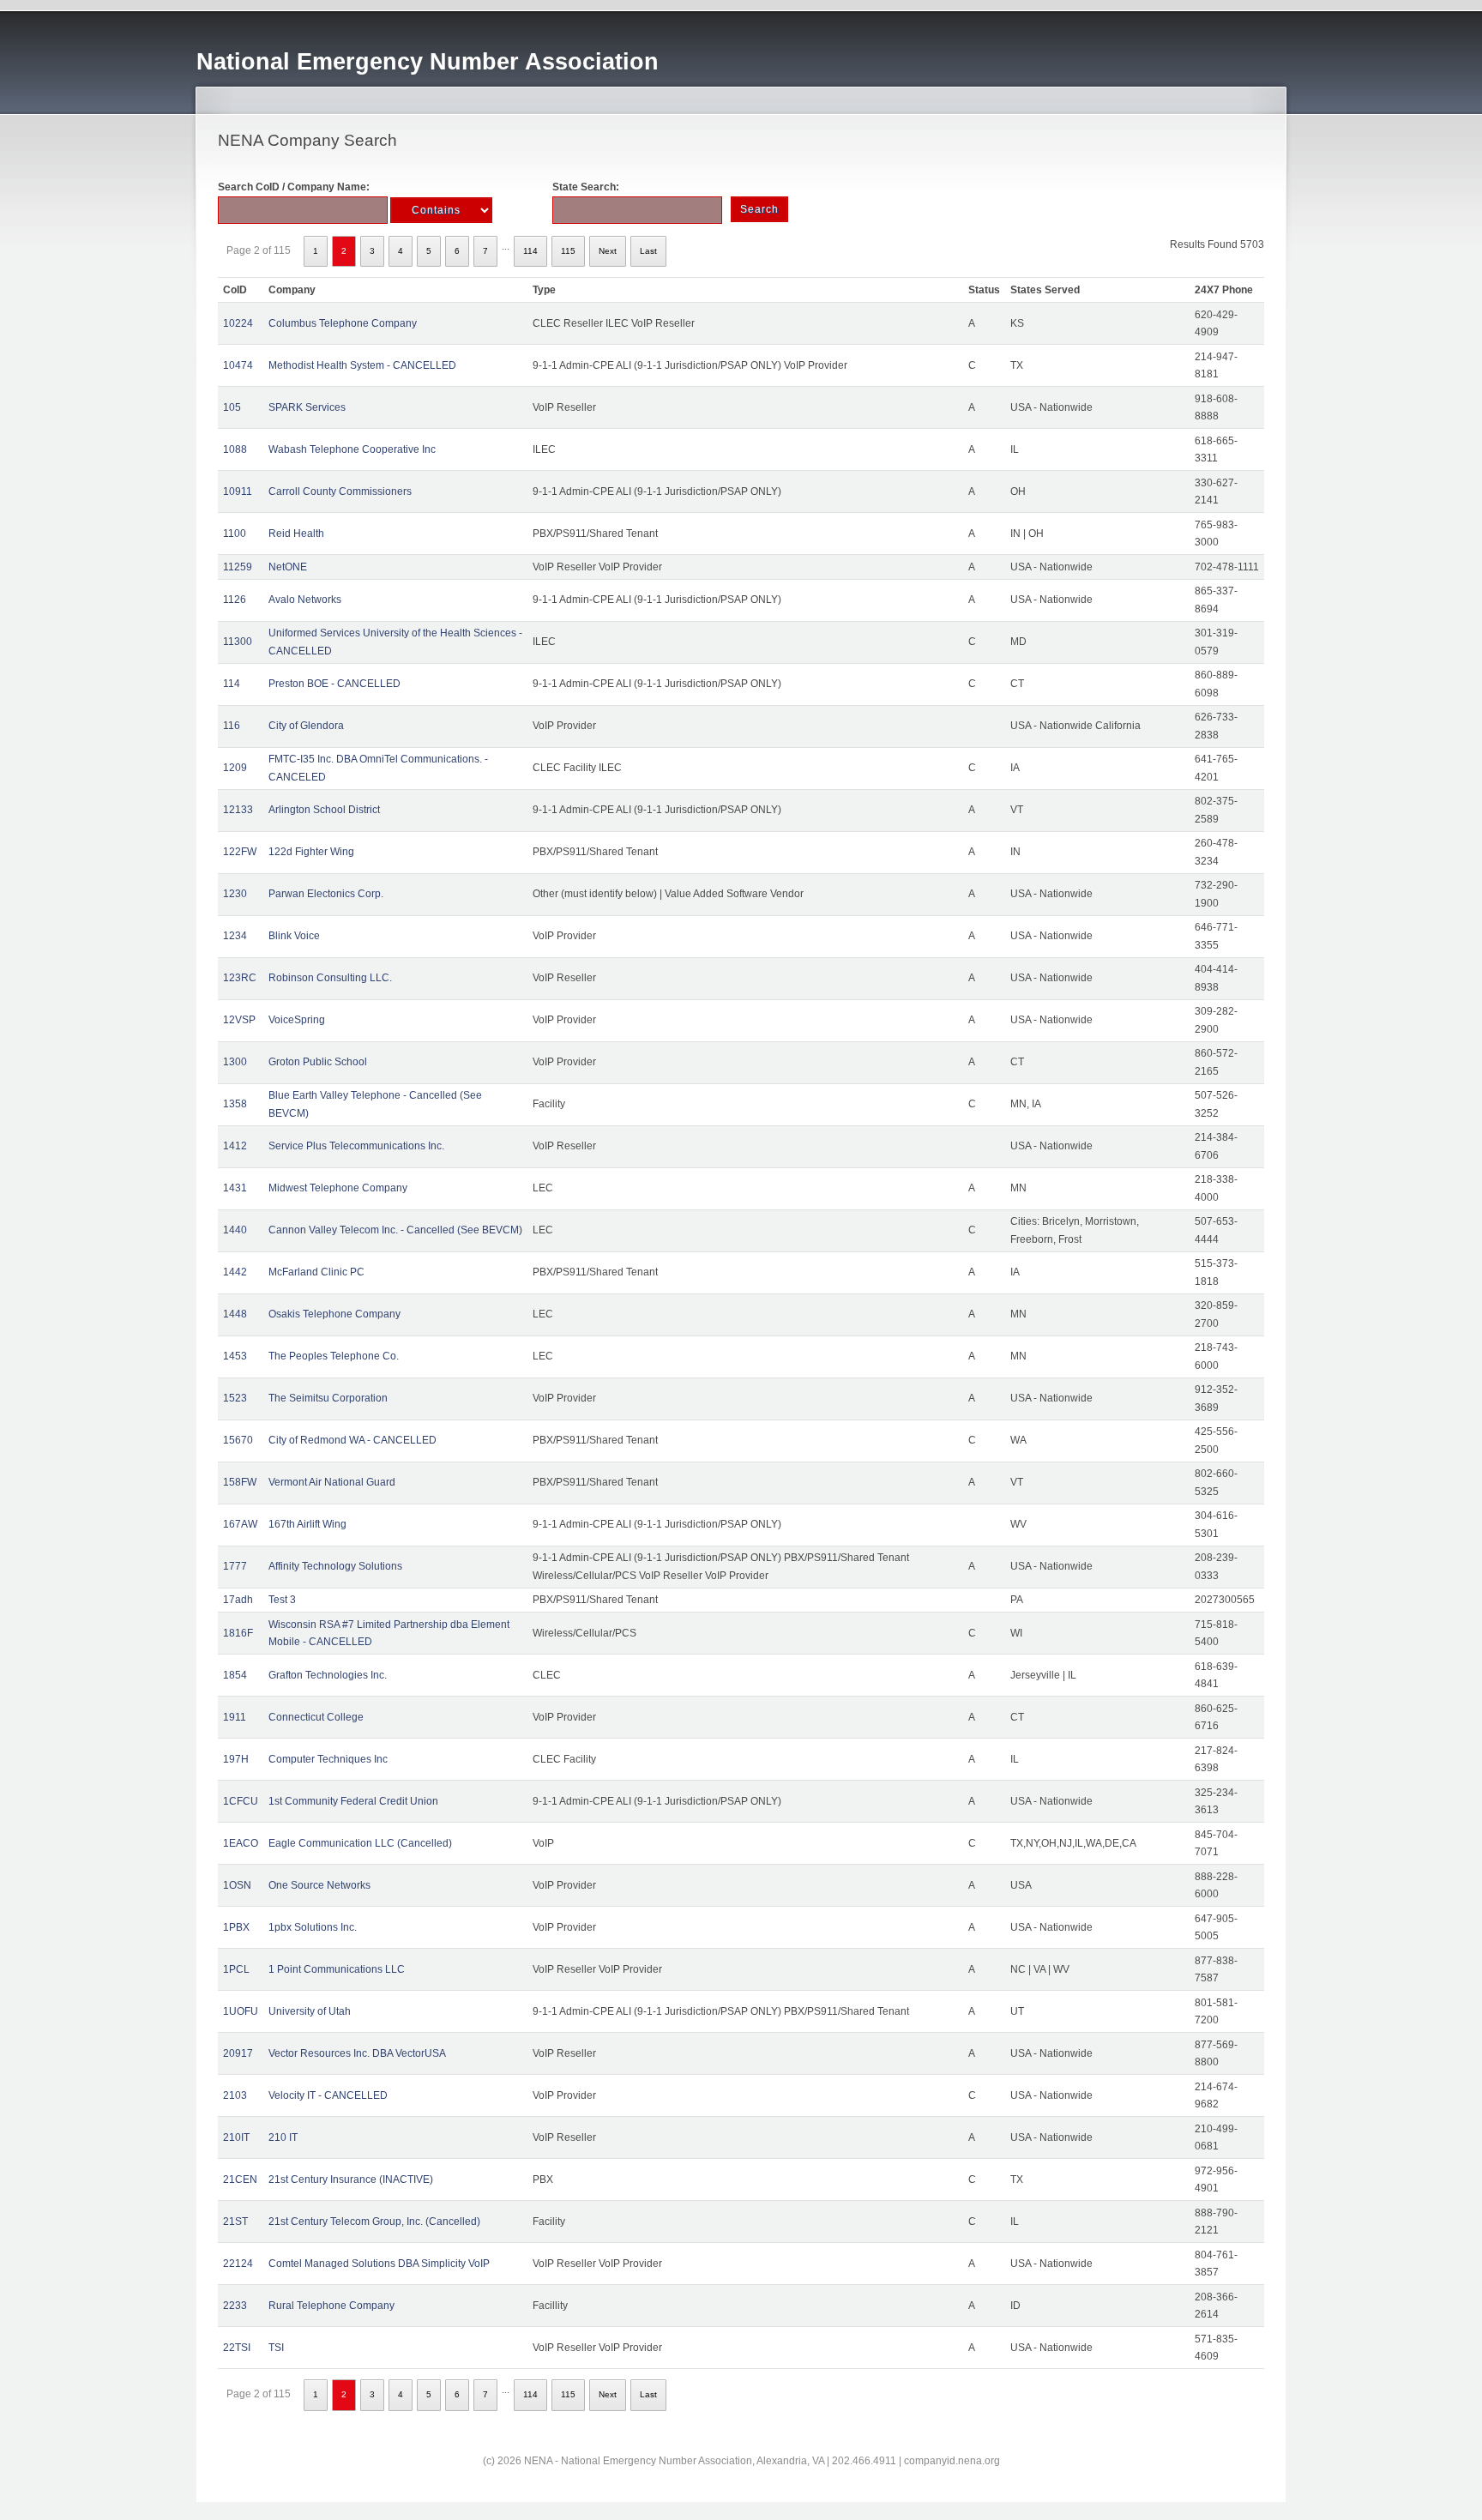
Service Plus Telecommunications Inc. (356, 1146)
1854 (235, 1675)
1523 (235, 1398)
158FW (240, 1482)
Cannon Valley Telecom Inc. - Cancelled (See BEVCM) (395, 1230)
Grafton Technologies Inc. (328, 1675)
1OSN (237, 1885)
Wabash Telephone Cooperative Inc (352, 449)
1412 (235, 1146)
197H (236, 1759)
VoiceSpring (297, 1020)
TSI (276, 2348)
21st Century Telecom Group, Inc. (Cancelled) (374, 2222)
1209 (235, 768)
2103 (235, 2095)
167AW (240, 1524)
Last (648, 251)
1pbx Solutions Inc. (313, 1927)
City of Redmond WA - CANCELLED (352, 1440)
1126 (235, 600)
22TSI (237, 2348)
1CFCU (241, 1801)
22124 (238, 2264)
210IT (236, 2137)
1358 (235, 1104)
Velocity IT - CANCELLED (328, 2095)
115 (568, 251)
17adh (238, 1600)
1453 (235, 1356)
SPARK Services (307, 407)
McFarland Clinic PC (316, 1272)
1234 (235, 936)
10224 (238, 323)
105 (232, 407)
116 (232, 726)
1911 (235, 1717)
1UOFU (241, 2011)
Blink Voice (294, 936)
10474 (238, 365)
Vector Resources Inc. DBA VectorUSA (357, 2053)
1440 (235, 1230)
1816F (238, 1633)
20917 (238, 2053)
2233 (235, 2306)
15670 (238, 1440)
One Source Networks (319, 1885)
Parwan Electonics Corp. (326, 894)
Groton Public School (318, 1062)
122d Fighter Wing (311, 852)
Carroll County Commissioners (340, 491)
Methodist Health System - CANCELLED (362, 365)
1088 (235, 449)
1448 (235, 1314)
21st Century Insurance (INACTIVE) (351, 2179)
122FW (240, 852)
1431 (235, 1188)
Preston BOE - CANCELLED (334, 684)
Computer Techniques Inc (328, 1759)
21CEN (240, 2179)
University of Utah (310, 2011)
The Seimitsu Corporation (328, 1398)
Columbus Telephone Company (343, 323)
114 (530, 251)
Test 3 (282, 1600)
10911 (238, 491)
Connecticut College (316, 1717)
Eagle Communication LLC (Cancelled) (360, 1843)
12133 (238, 810)
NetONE (288, 567)
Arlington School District (324, 810)
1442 (235, 1272)
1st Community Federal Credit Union (353, 1801)
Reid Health (296, 534)
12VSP (239, 1020)
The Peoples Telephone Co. (334, 1356)
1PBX (236, 1927)
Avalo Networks (305, 600)
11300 (238, 642)
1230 (235, 894)
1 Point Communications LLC (337, 1969)
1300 (235, 1062)
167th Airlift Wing (307, 1524)
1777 (235, 1566)
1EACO (241, 1843)
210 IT (283, 2137)
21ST (235, 2222)
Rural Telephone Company (331, 2306)
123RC (240, 978)
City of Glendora (306, 726)
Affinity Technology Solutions (335, 1566)
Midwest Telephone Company (338, 1188)
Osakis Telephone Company (334, 1314)
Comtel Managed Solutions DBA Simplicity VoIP (379, 2264)
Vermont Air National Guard (332, 1482)
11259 (238, 567)
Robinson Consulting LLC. (330, 978)
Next (608, 251)
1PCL (236, 1969)
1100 (235, 534)
